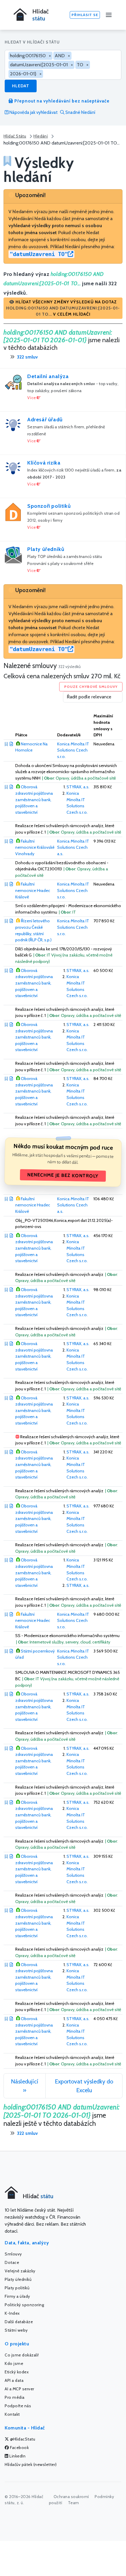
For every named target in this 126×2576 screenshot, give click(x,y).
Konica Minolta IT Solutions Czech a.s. (73, 847)
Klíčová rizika (44, 463)
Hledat (21, 86)
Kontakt (12, 2414)
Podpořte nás (18, 2406)
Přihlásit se (85, 15)
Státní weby (16, 2330)
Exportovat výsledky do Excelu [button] (84, 2086)
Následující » (25, 2086)
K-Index (12, 2313)
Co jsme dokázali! (22, 2355)
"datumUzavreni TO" (39, 254)
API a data (14, 2380)
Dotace (12, 2262)
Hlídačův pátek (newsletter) (31, 2464)
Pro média (15, 2397)
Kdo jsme (14, 2363)
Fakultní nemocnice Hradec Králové (33, 890)
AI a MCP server (19, 2389)
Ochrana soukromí (71, 2497)
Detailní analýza (48, 376)
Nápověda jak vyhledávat (33, 112)
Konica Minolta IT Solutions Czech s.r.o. (73, 750)
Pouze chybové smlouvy (91, 687)
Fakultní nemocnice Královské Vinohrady (35, 847)
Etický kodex (17, 2372)
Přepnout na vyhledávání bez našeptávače (61, 101)
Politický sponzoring (24, 2305)
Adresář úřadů (45, 420)
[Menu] (109, 15)
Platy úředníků (46, 549)
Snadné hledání (80, 112)
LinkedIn (17, 2456)
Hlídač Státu (15, 136)
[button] (63, 308)
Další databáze (19, 2322)
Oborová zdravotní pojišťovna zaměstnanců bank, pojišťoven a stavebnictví (34, 799)
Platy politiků (17, 2288)
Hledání (41, 136)
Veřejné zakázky (20, 2271)
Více (32, 398)
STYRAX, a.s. (78, 787)
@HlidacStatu (22, 2439)
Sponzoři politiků (49, 506)
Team (74, 2503)
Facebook (19, 2448)
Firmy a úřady (17, 2296)
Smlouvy (13, 2254)
